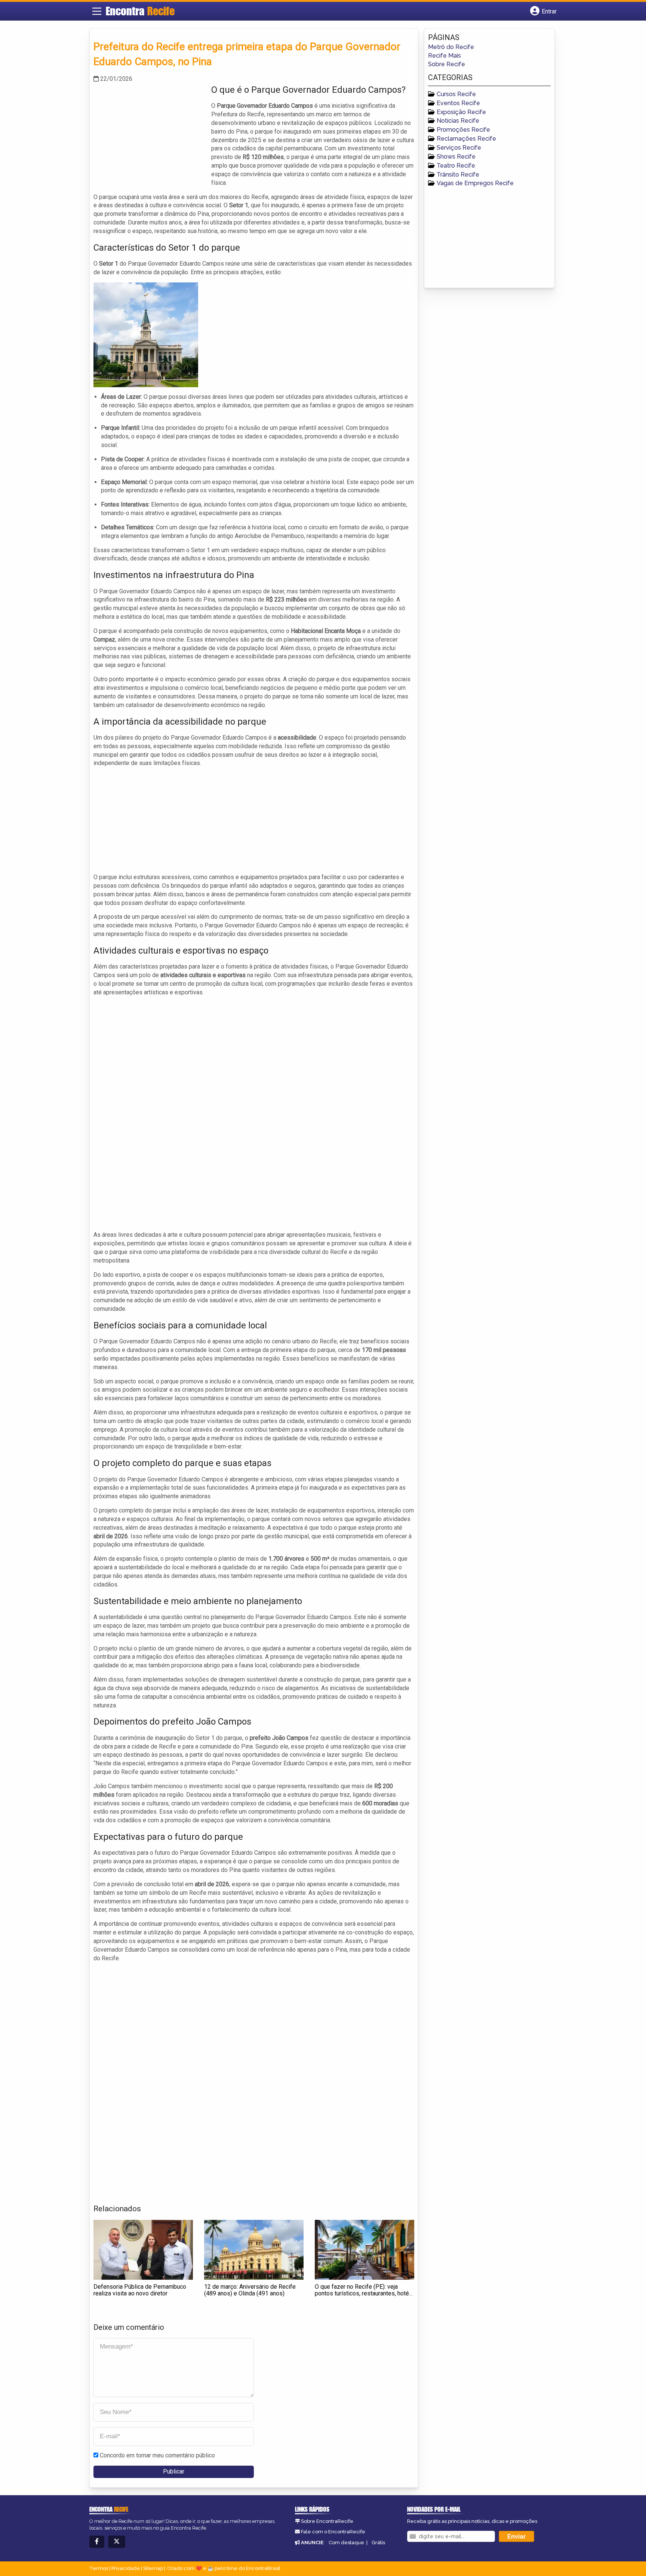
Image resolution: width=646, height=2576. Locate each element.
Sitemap (153, 2568)
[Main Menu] (97, 11)
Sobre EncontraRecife (327, 2521)
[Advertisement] (150, 136)
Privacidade (126, 2568)
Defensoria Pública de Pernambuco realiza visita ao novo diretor (140, 2290)
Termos (99, 2568)
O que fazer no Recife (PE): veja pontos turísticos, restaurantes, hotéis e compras (364, 2293)
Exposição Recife (461, 112)
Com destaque (346, 2543)
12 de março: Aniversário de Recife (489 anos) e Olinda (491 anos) (250, 2290)
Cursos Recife (456, 94)
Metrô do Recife (451, 47)
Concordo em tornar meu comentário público (157, 2455)
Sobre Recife (447, 64)
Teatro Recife (456, 166)
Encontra (140, 11)
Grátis (378, 2543)
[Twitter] (117, 2542)
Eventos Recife (458, 103)
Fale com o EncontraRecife (333, 2532)
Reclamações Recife (466, 139)
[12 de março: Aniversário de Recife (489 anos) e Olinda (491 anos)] (254, 2250)
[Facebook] (97, 2542)
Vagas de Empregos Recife (475, 183)
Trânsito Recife (458, 175)
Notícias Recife (458, 121)
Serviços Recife (459, 148)
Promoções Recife (463, 130)
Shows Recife (456, 157)
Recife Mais (444, 56)
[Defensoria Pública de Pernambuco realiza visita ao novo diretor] (143, 2250)
